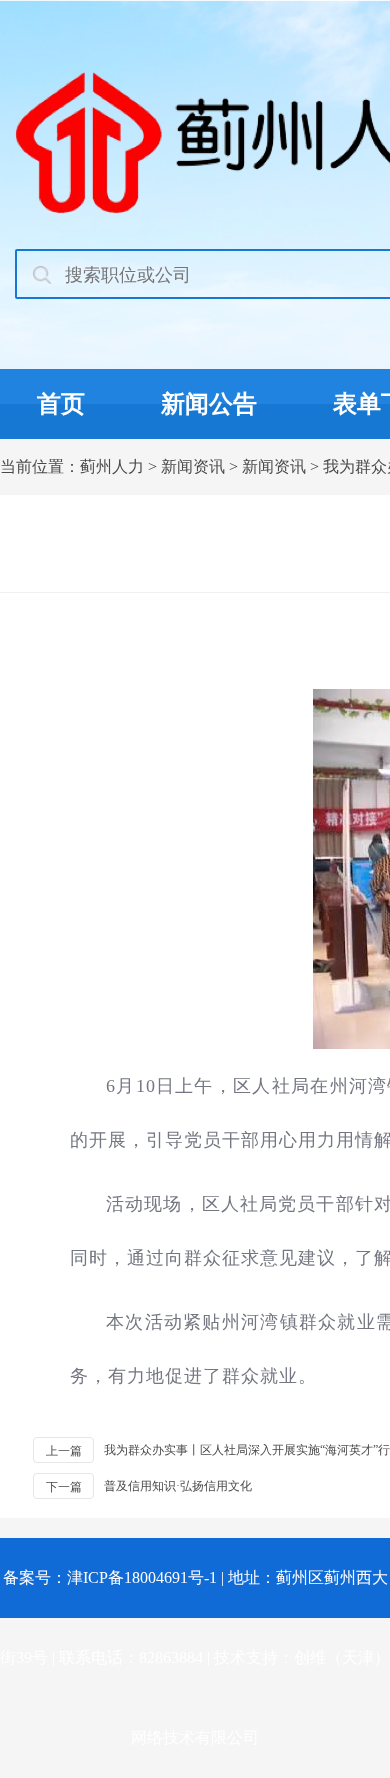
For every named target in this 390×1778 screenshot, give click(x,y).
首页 (61, 404)
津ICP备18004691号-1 (142, 1577)
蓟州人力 (112, 466)
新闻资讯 (193, 466)
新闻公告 (209, 404)
